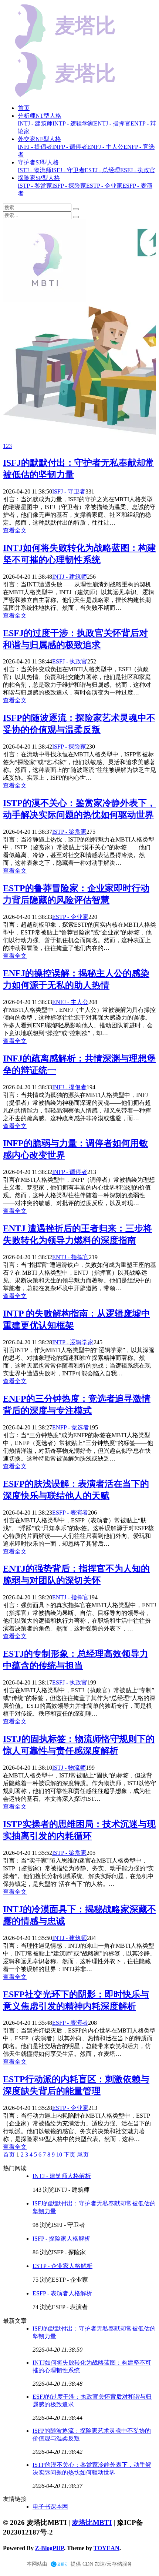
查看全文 (15, 530)
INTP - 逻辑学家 (73, 1342)
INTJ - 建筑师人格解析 (62, 2176)
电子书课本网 (50, 2507)
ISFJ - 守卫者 (69, 491)
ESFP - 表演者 (70, 1513)
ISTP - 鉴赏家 (69, 832)
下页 (70, 2155)
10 (59, 2155)
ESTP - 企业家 (70, 917)
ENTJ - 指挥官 (70, 1257)
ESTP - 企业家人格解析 (62, 2266)
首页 (24, 108)
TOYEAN (106, 2548)
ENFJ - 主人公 (70, 1002)
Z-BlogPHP (50, 2548)
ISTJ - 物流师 (69, 1768)
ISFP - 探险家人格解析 (61, 2239)
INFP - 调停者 (70, 1172)
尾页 (83, 2155)
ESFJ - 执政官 (70, 661)
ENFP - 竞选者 (71, 1427)
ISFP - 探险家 (69, 747)
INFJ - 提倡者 (69, 1087)
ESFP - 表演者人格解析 (62, 2293)
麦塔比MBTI (92, 2523)
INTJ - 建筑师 (70, 577)
